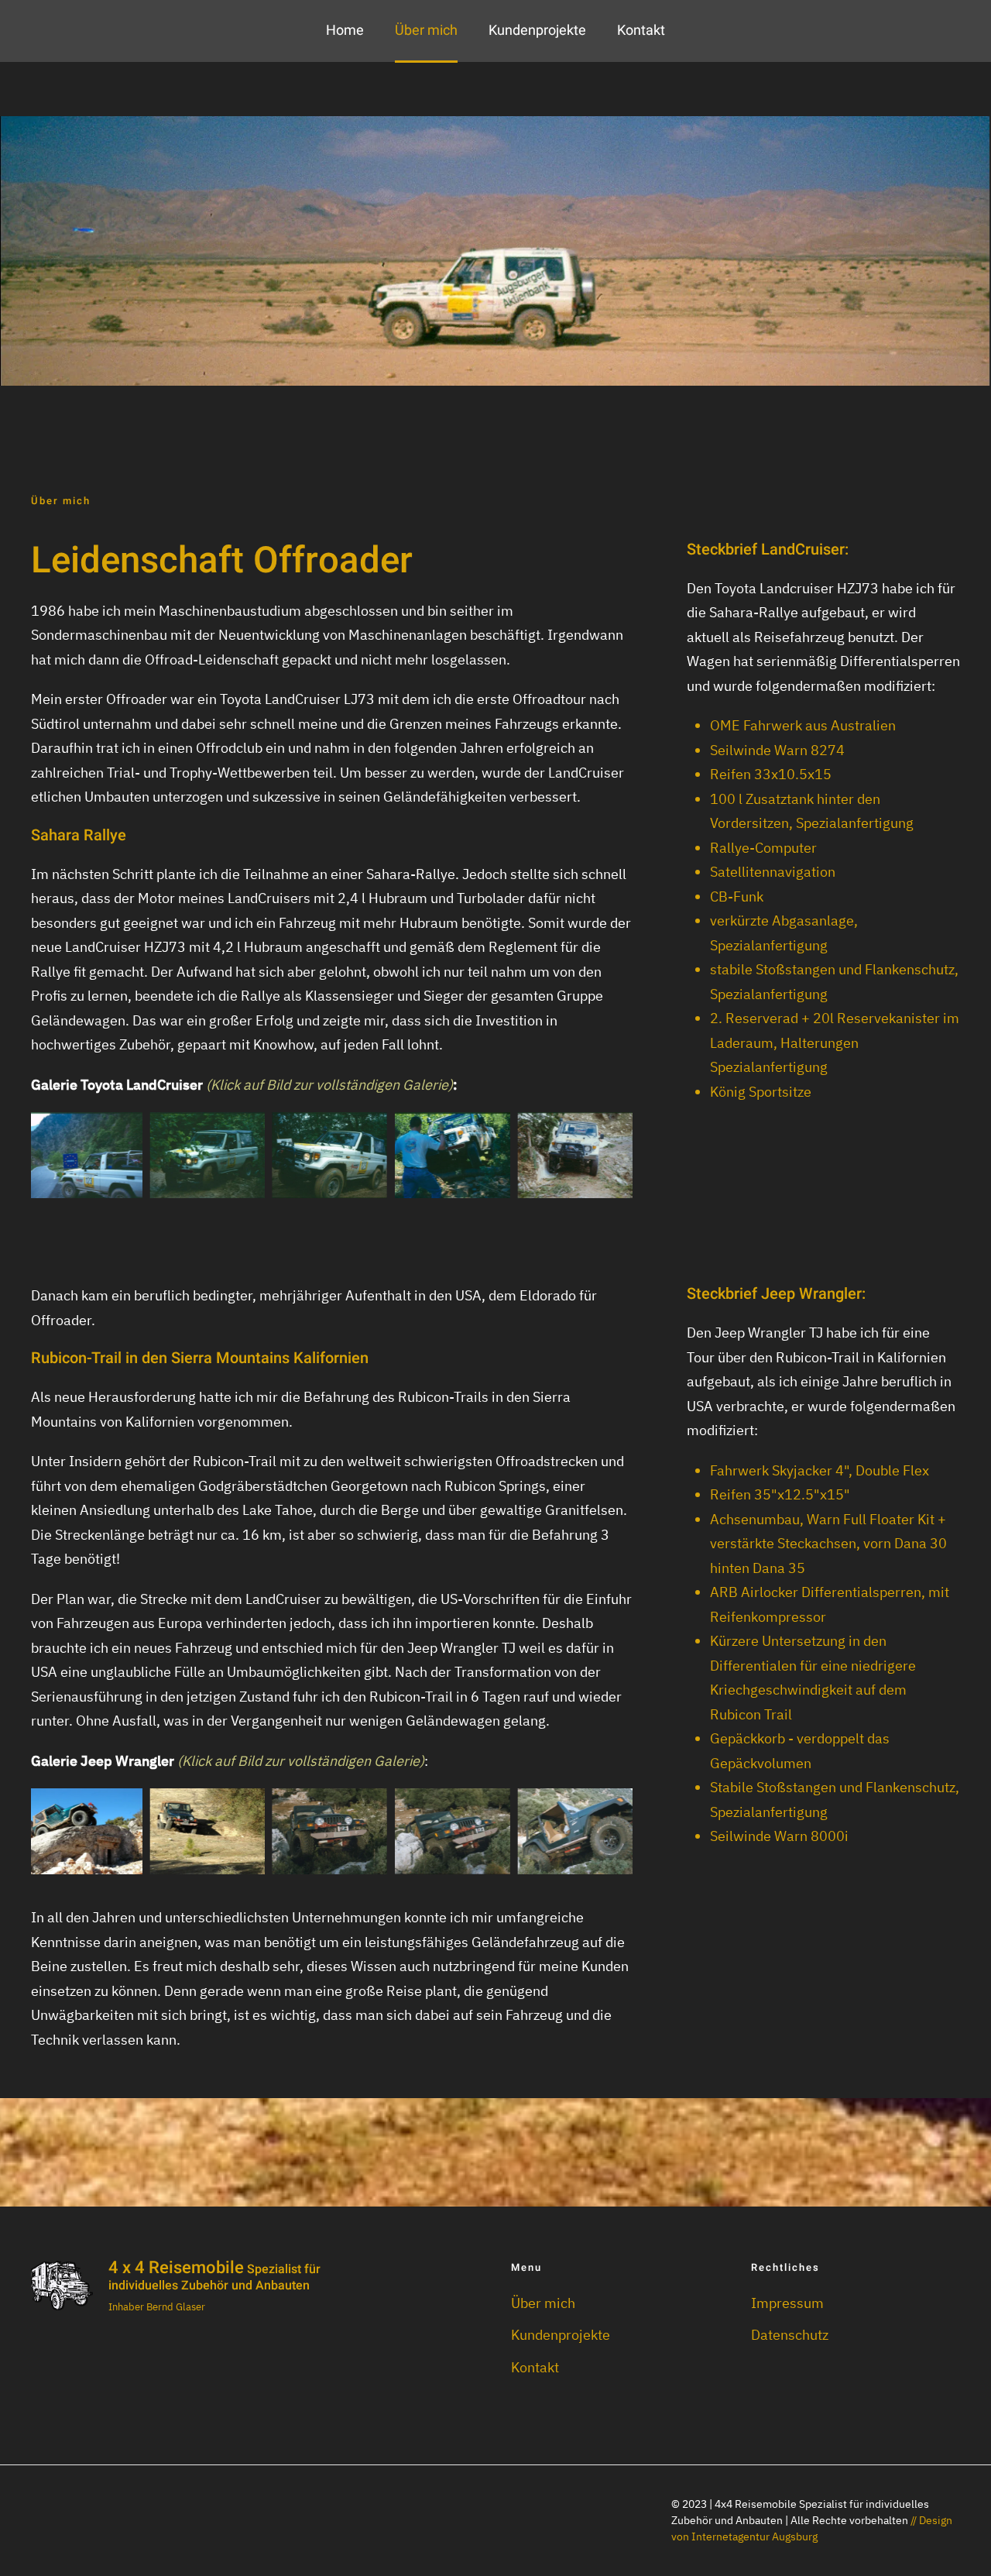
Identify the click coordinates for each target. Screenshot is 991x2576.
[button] (84, 1154)
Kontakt (641, 31)
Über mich (426, 31)
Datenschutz (790, 2335)
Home (345, 31)
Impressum (787, 2303)
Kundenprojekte (537, 31)
